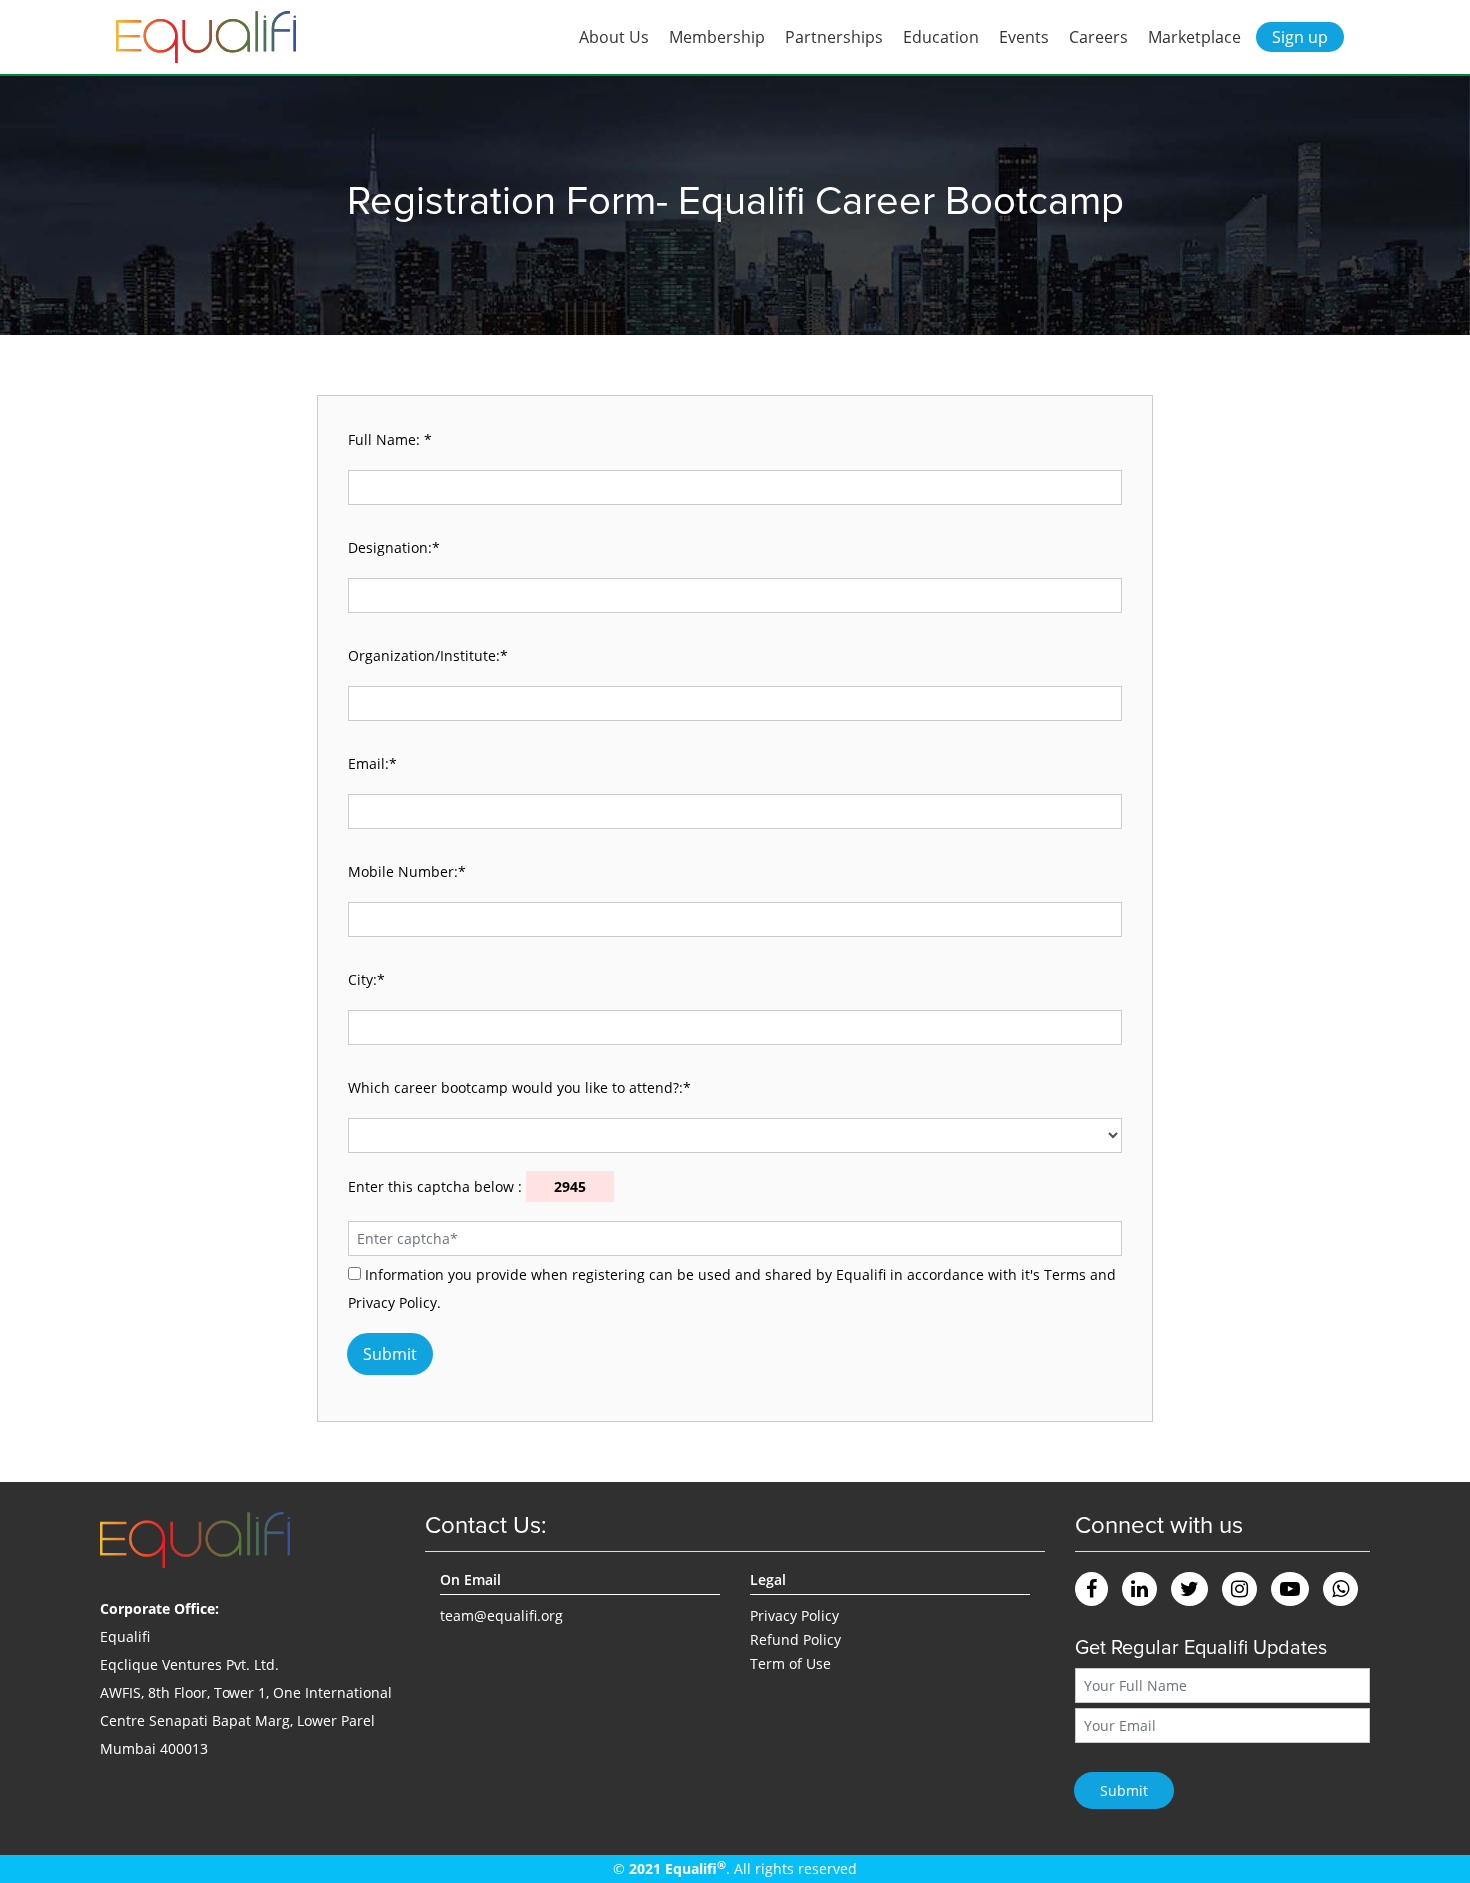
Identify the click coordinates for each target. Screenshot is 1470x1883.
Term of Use (790, 1663)
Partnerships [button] (834, 37)
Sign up (1300, 37)
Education (941, 37)
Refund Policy (795, 1639)
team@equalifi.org (501, 1615)
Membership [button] (717, 37)
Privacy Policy (794, 1615)
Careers (1098, 37)
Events (1024, 37)
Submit (390, 1354)
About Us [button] (614, 37)
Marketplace (1194, 37)
